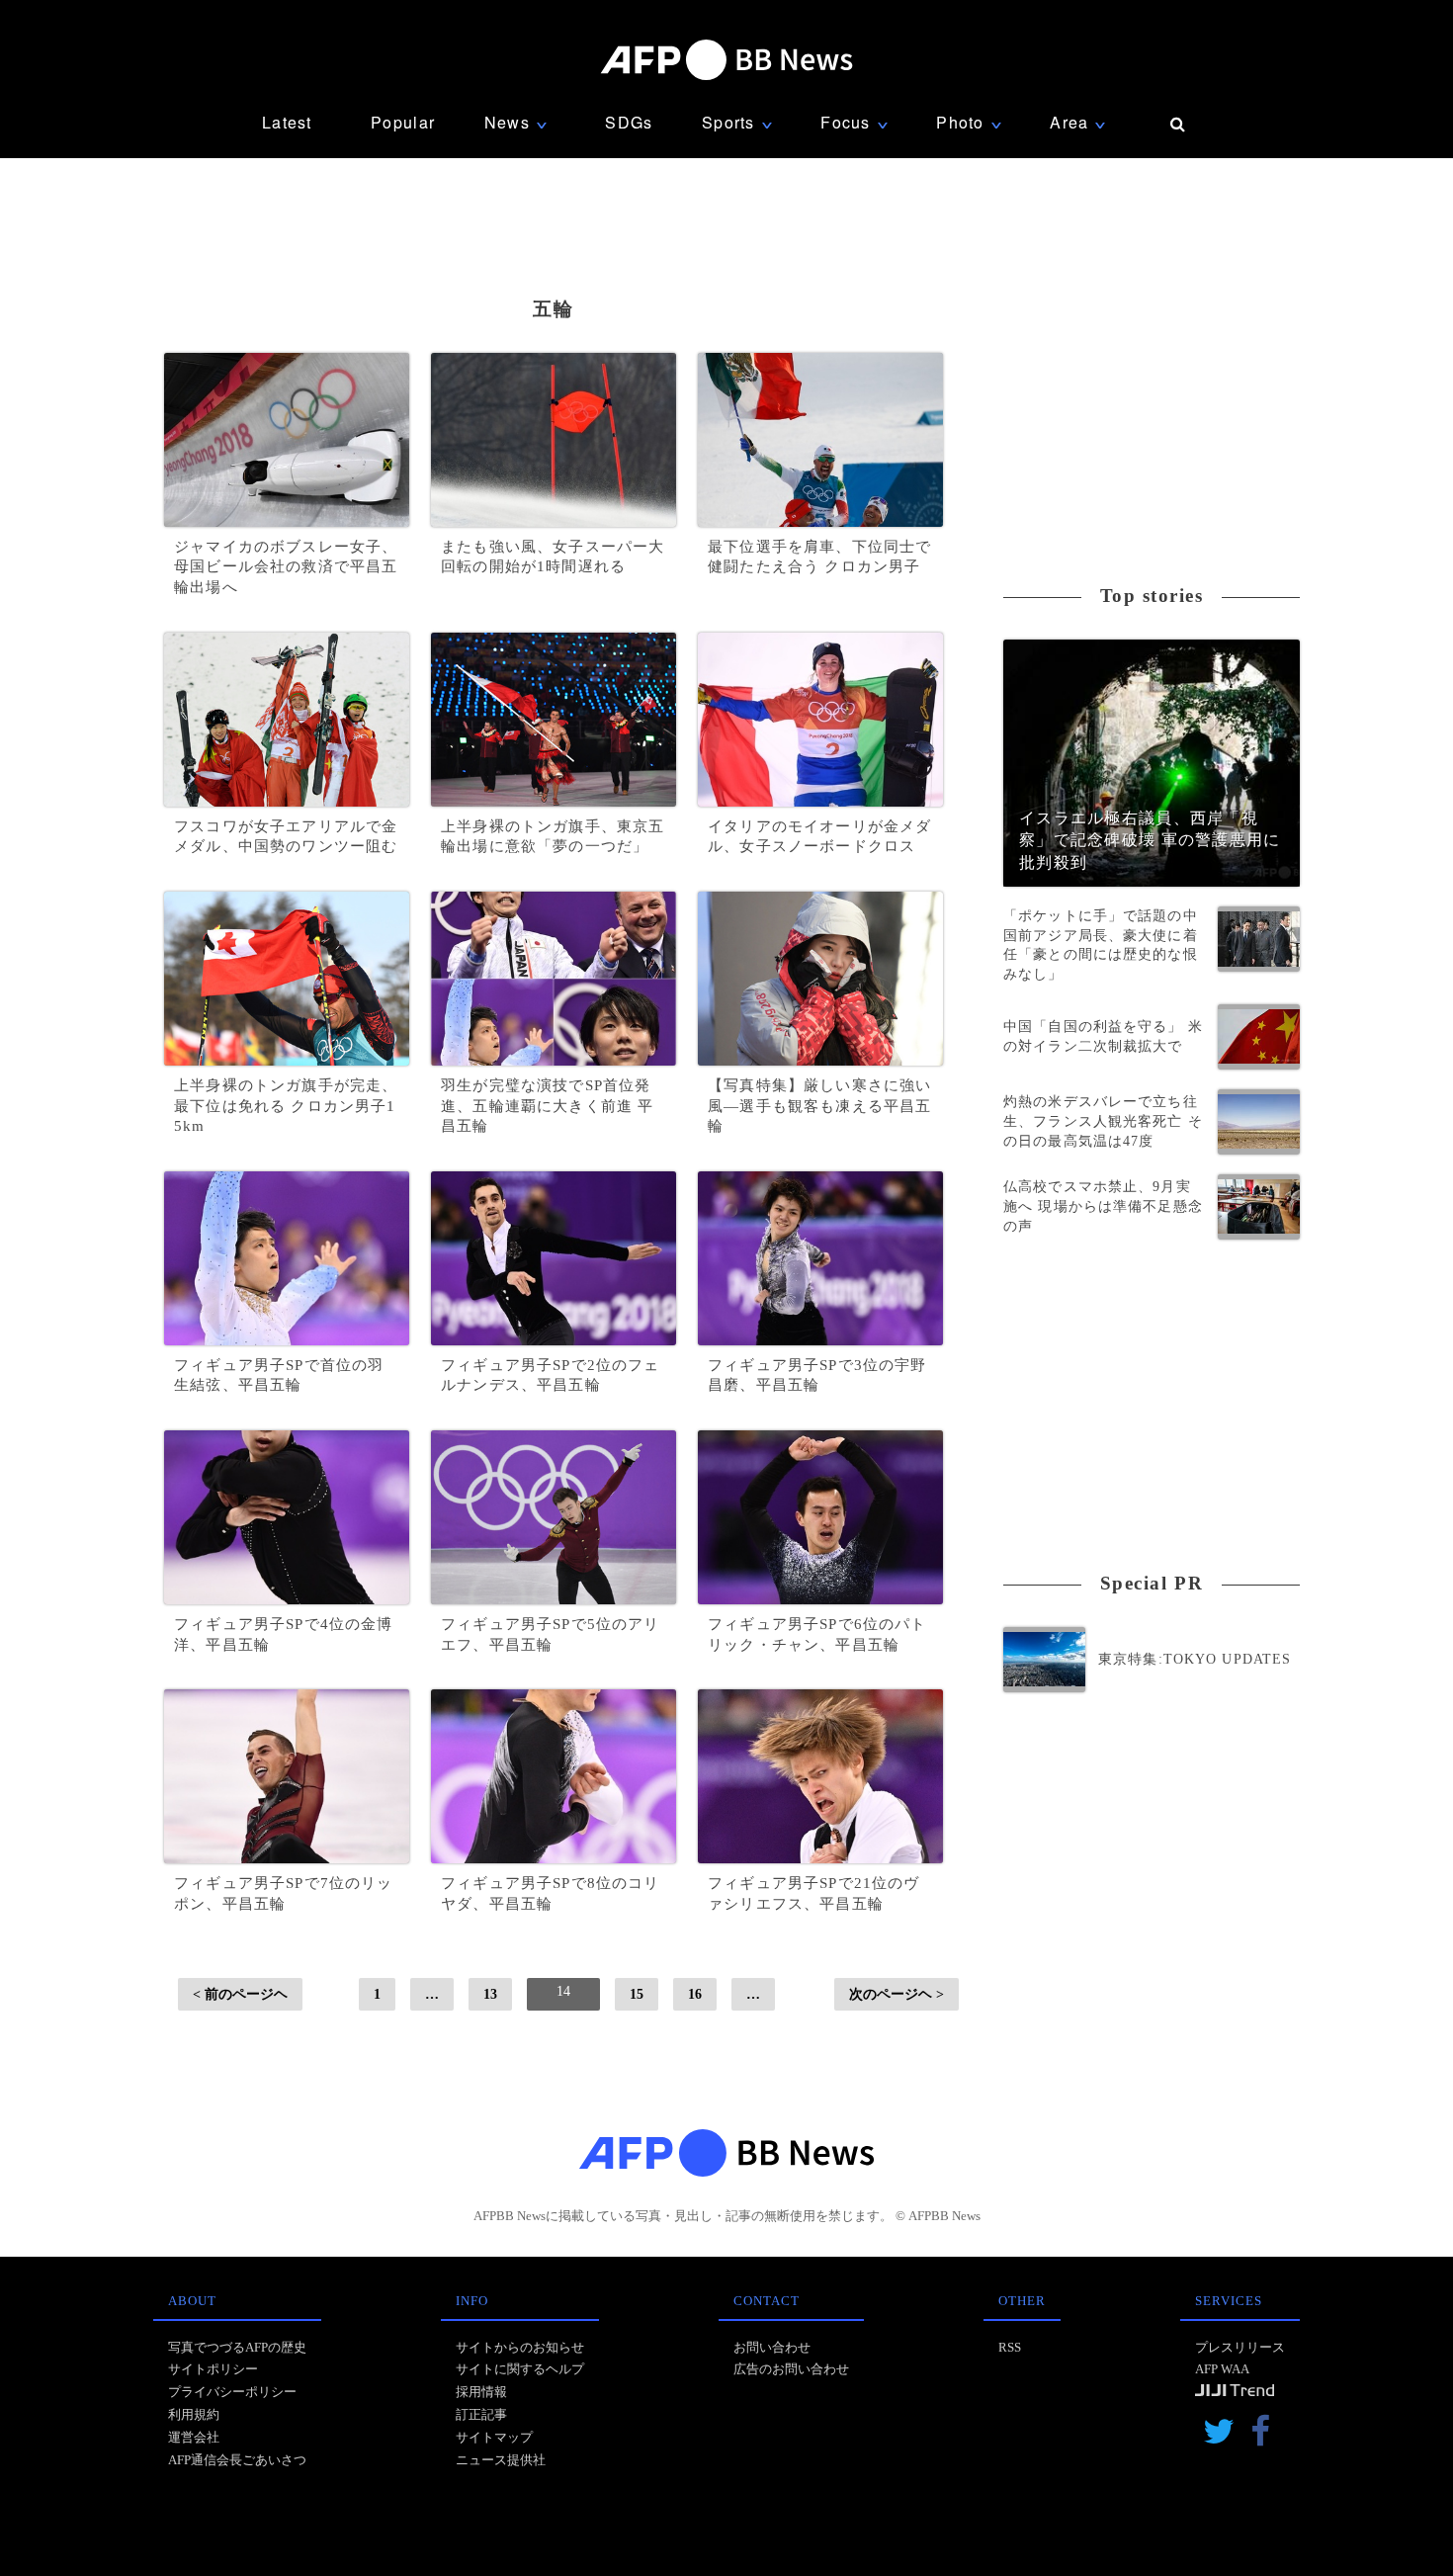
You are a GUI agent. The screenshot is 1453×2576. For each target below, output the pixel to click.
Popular (403, 122)
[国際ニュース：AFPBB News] (726, 60)
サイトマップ (494, 2437)
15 (637, 1994)
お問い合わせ (772, 2347)
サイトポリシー (213, 2369)
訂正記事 (481, 2414)
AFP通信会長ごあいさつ (237, 2460)
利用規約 (194, 2414)
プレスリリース (1240, 2347)
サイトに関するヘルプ (520, 2369)
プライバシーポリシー (232, 2392)
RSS (1010, 2347)
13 (490, 1994)
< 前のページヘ (240, 1994)
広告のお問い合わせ (791, 2369)
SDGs (629, 122)
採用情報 (481, 2392)
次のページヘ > (897, 1994)
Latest (287, 122)
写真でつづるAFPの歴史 (237, 2347)
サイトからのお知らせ (520, 2347)
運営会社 (194, 2437)
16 (695, 1994)
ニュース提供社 (501, 2460)
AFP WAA (1222, 2369)
